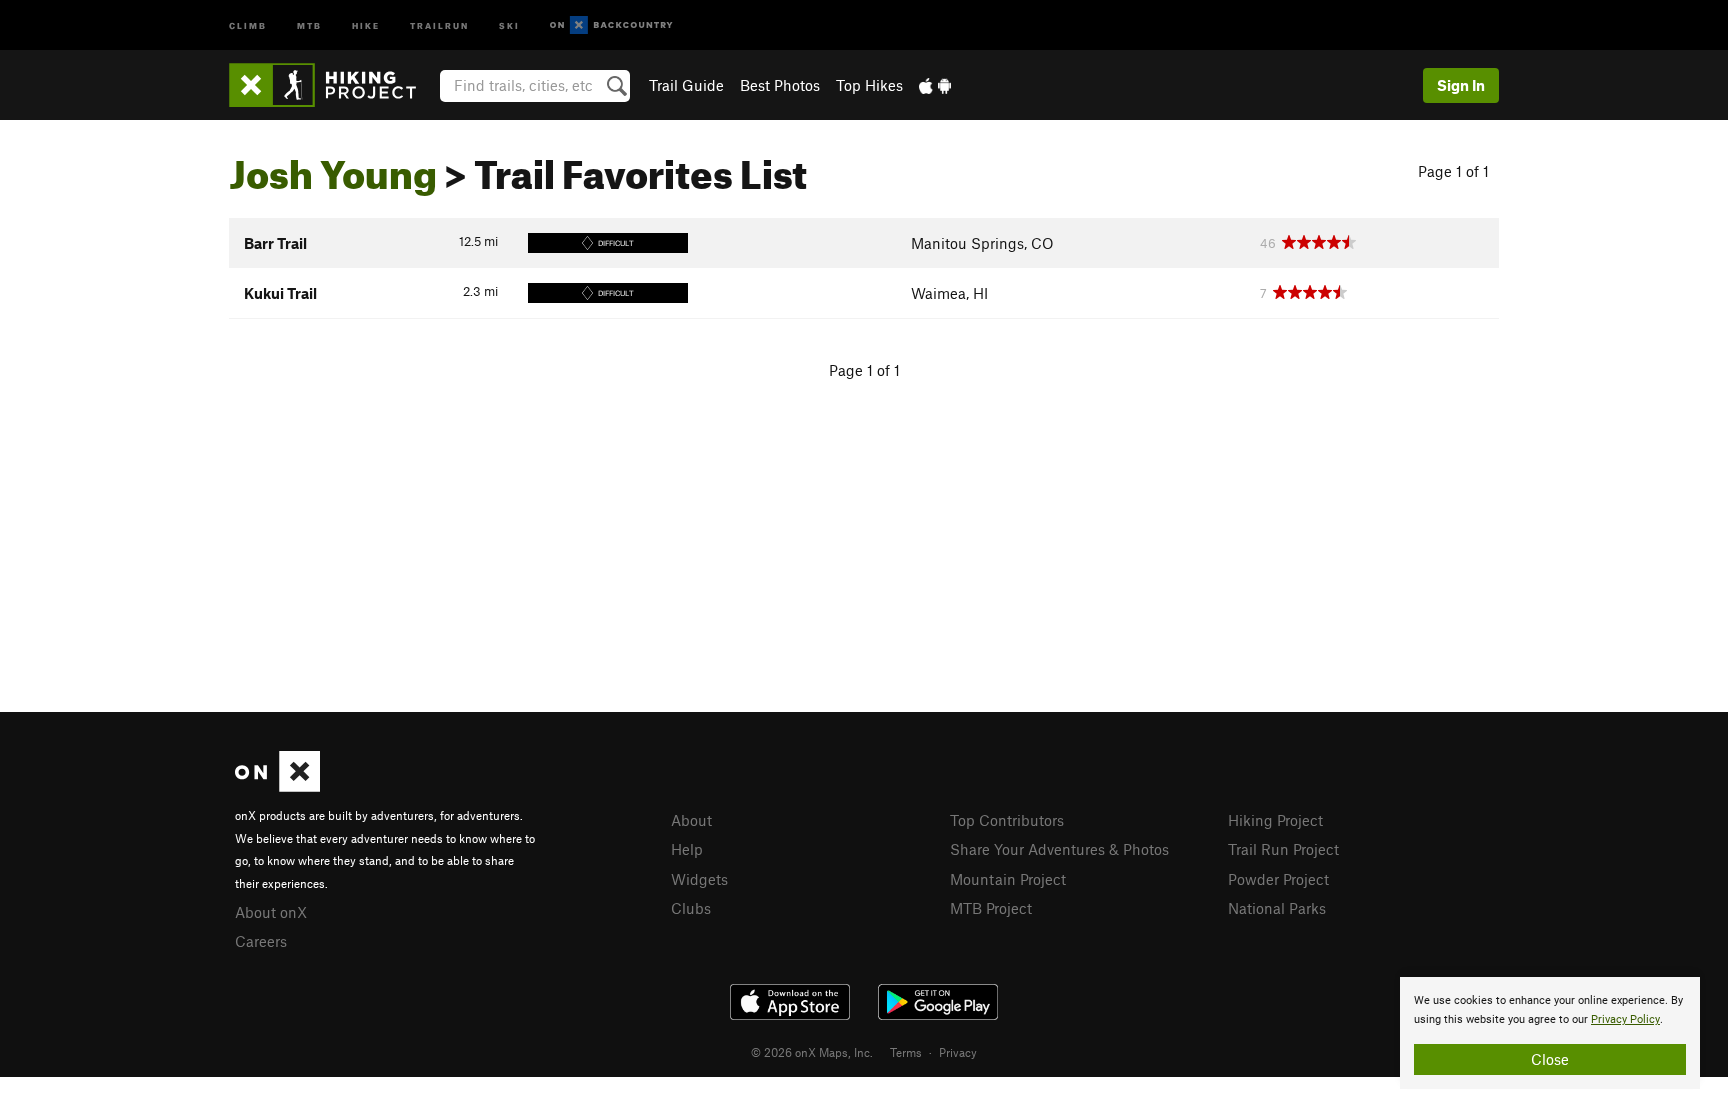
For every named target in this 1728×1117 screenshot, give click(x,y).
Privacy (958, 1052)
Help (687, 849)
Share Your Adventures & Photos (1059, 849)
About (691, 820)
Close (1550, 1059)
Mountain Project (1008, 879)
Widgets (699, 879)
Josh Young (333, 167)
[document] (1550, 1033)
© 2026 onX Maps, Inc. (812, 1052)
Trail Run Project (1283, 849)
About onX (271, 912)
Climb (248, 24)
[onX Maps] (277, 786)
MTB (309, 24)
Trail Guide (686, 85)
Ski (509, 24)
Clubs (691, 908)
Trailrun (439, 24)
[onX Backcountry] (611, 25)
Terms (906, 1052)
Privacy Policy (1625, 1019)
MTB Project (991, 908)
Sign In (1461, 85)
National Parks (1277, 908)
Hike (366, 24)
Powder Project (1278, 879)
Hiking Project (1275, 820)
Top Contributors (1007, 820)
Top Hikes (869, 85)
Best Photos (780, 85)
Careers (261, 941)
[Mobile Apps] (935, 85)
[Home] (332, 85)
